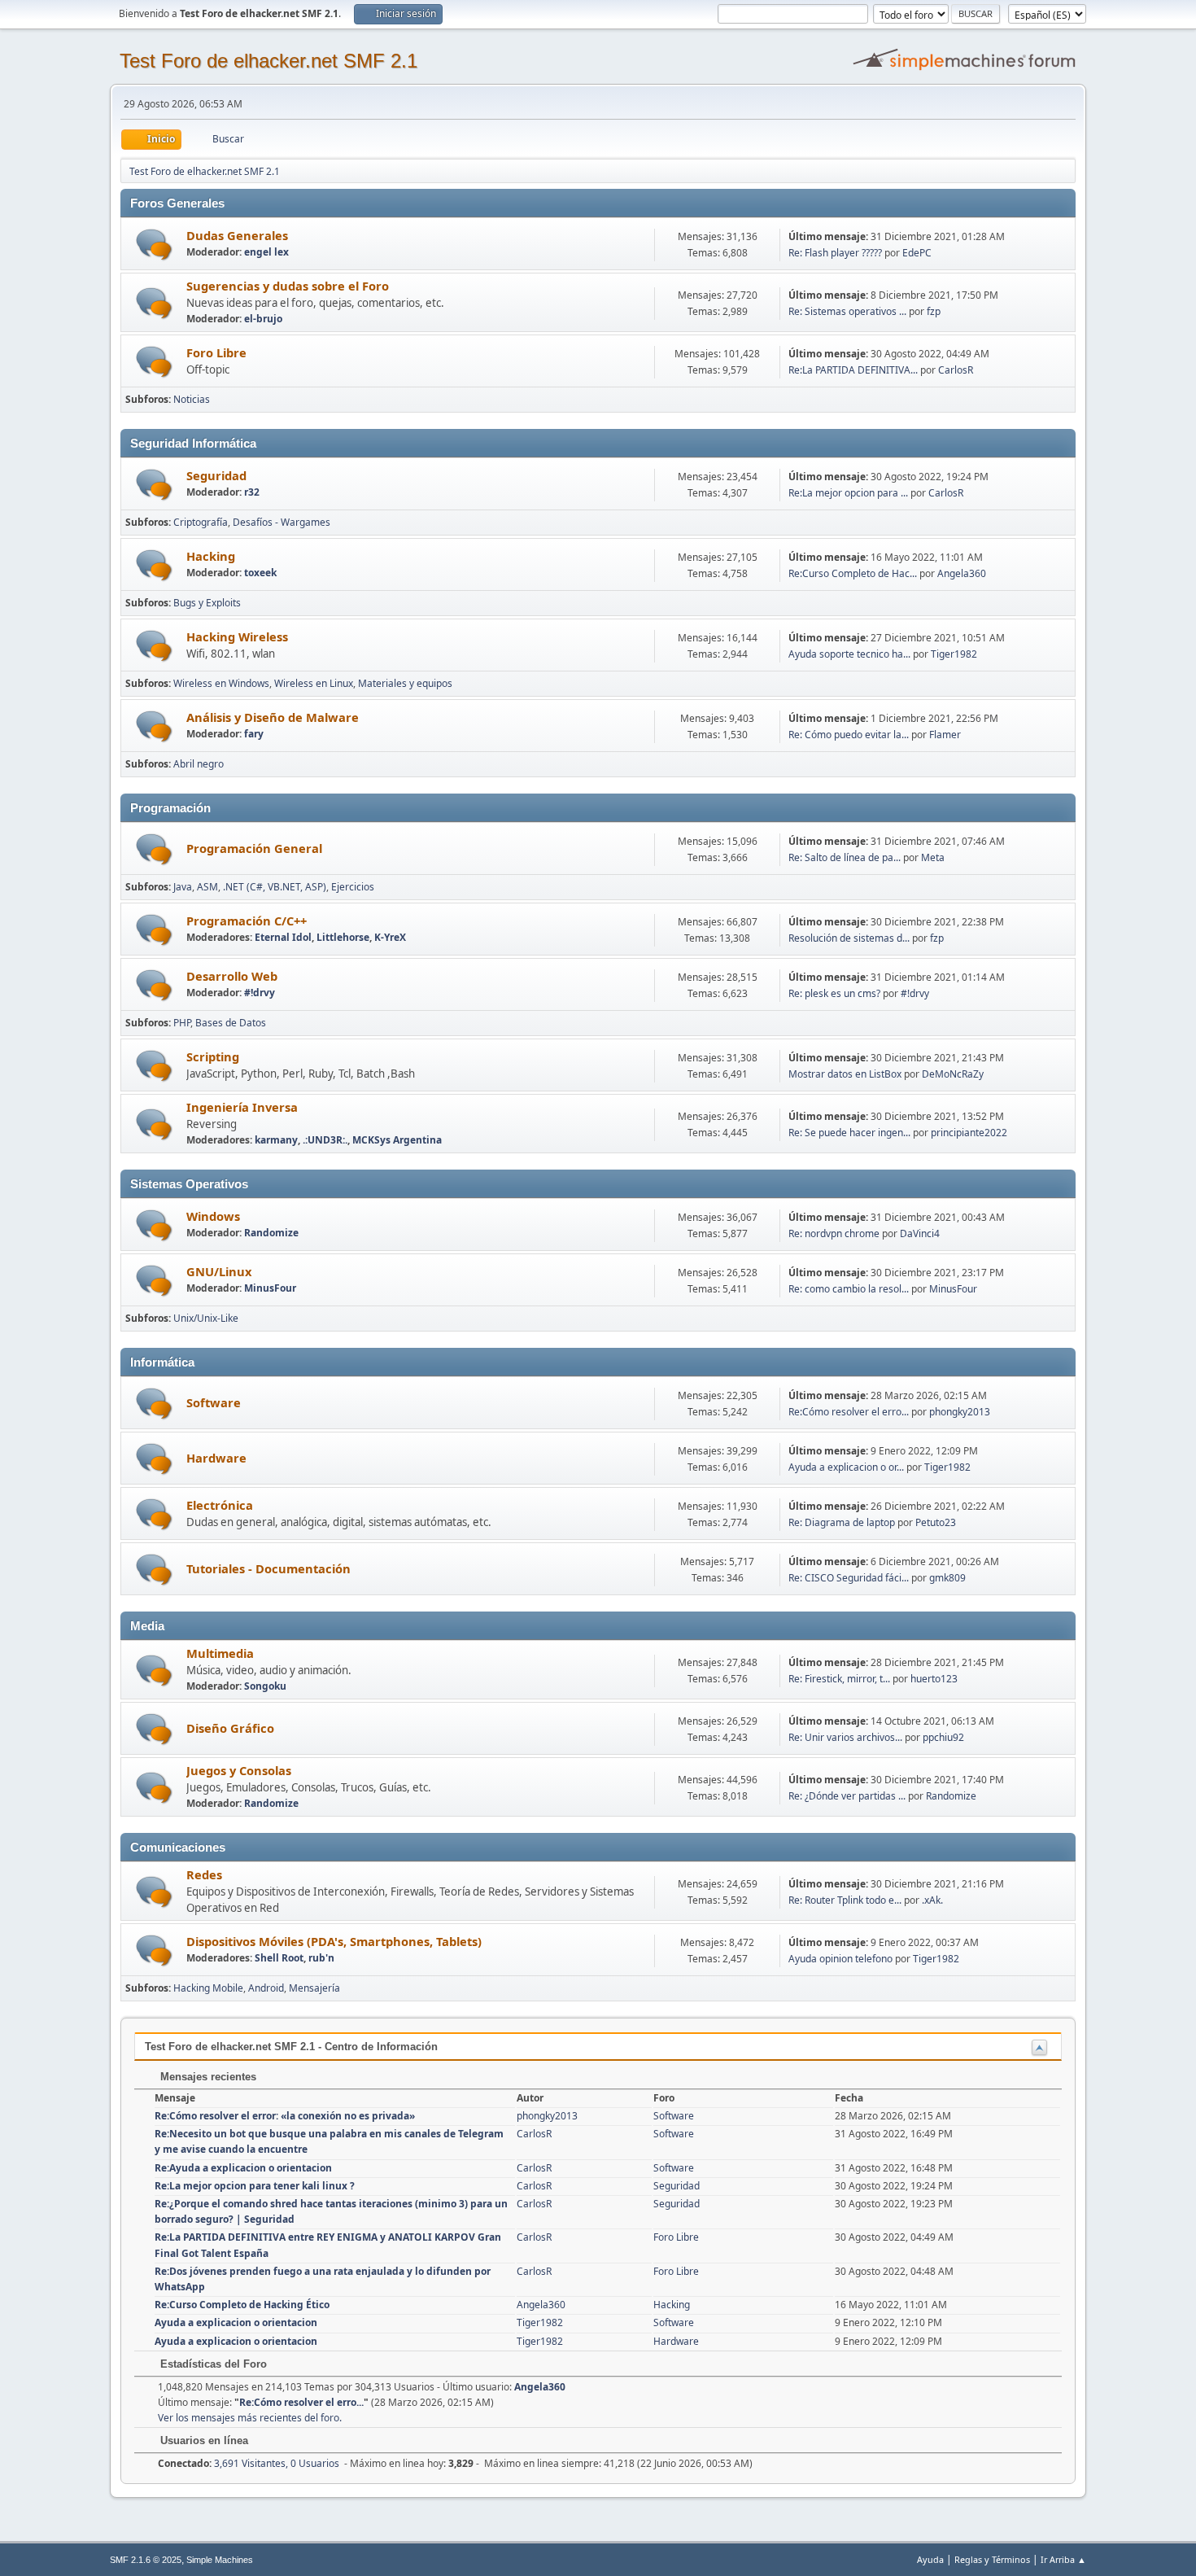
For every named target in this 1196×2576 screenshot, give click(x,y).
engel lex (266, 252)
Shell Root (279, 1958)
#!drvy (260, 993)
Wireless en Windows (221, 683)
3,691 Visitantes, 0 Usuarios (249, 2463)
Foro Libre (216, 352)
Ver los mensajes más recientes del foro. (250, 2418)
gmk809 (947, 1578)
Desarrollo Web (232, 976)
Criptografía (201, 522)
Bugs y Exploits (207, 603)
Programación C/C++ (247, 921)
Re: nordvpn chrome (834, 1233)
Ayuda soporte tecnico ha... (849, 654)
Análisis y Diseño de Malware (273, 717)
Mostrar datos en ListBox (845, 1074)
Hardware (216, 1458)
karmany (276, 1140)
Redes (204, 1874)
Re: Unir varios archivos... (845, 1737)
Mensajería (314, 1988)
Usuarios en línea (203, 2440)
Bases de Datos (231, 1023)
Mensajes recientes (207, 2077)
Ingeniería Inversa (242, 1107)
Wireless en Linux (314, 683)
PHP (182, 1023)
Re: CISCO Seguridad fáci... (849, 1578)
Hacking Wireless (237, 636)
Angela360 (962, 573)
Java (183, 887)
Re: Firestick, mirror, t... (839, 1679)
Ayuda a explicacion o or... (846, 1467)
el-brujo (263, 319)
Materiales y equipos (405, 683)
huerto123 (934, 1679)
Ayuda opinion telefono (840, 1959)
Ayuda (930, 2559)
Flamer (945, 735)
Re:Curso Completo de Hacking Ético (242, 2305)
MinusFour (270, 1288)
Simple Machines (220, 2560)
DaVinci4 (920, 1233)
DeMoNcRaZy (953, 1074)
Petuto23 (936, 1522)
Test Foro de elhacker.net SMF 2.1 (268, 61)
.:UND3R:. (325, 1140)
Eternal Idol (283, 937)
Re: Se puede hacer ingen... (849, 1133)
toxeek (260, 573)
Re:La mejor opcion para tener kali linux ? (255, 2186)
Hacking (211, 556)
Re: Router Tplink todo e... (845, 1900)
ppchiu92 (943, 1737)
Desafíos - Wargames (282, 522)
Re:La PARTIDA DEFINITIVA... (853, 370)
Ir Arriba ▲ (1063, 2559)
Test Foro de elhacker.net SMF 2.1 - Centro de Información (291, 2047)
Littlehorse (343, 937)
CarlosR (956, 370)
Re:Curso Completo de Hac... (853, 573)
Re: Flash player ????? (835, 253)
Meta (933, 857)
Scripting (213, 1056)
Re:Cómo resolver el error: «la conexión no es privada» (285, 2116)
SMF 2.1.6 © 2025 (146, 2560)
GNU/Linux (219, 1271)
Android (266, 1988)
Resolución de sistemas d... (849, 938)
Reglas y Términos (992, 2559)
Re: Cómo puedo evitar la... (849, 735)
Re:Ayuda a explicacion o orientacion (243, 2168)
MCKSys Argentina (397, 1140)
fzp (934, 311)
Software (214, 1402)
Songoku (265, 1686)
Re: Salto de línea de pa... (845, 857)
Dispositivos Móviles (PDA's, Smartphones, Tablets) (334, 1941)
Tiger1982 (954, 654)
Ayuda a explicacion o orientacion (236, 2322)
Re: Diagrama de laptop (842, 1522)
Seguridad (216, 475)
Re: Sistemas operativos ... (847, 311)
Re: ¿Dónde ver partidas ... (847, 1796)
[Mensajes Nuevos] (154, 245)
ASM (207, 887)
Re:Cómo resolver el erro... (849, 1412)
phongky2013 (960, 1412)
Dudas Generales (237, 235)
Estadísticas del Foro (212, 2364)
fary (254, 734)
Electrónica (220, 1505)
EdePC (917, 253)
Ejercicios (353, 887)
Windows (213, 1216)
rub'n (321, 1958)
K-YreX (390, 937)
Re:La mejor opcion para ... (848, 493)
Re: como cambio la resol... (849, 1289)
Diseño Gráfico (230, 1728)
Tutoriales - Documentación (268, 1568)
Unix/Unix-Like (206, 1318)
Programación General (254, 848)
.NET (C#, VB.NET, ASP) (275, 887)
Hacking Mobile (208, 1988)
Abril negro (199, 764)
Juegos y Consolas (239, 1770)
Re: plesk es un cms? (834, 993)
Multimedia (220, 1653)
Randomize (271, 1233)
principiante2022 (969, 1133)
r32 (252, 492)
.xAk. (932, 1900)
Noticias (192, 399)
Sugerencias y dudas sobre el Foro (288, 286)
